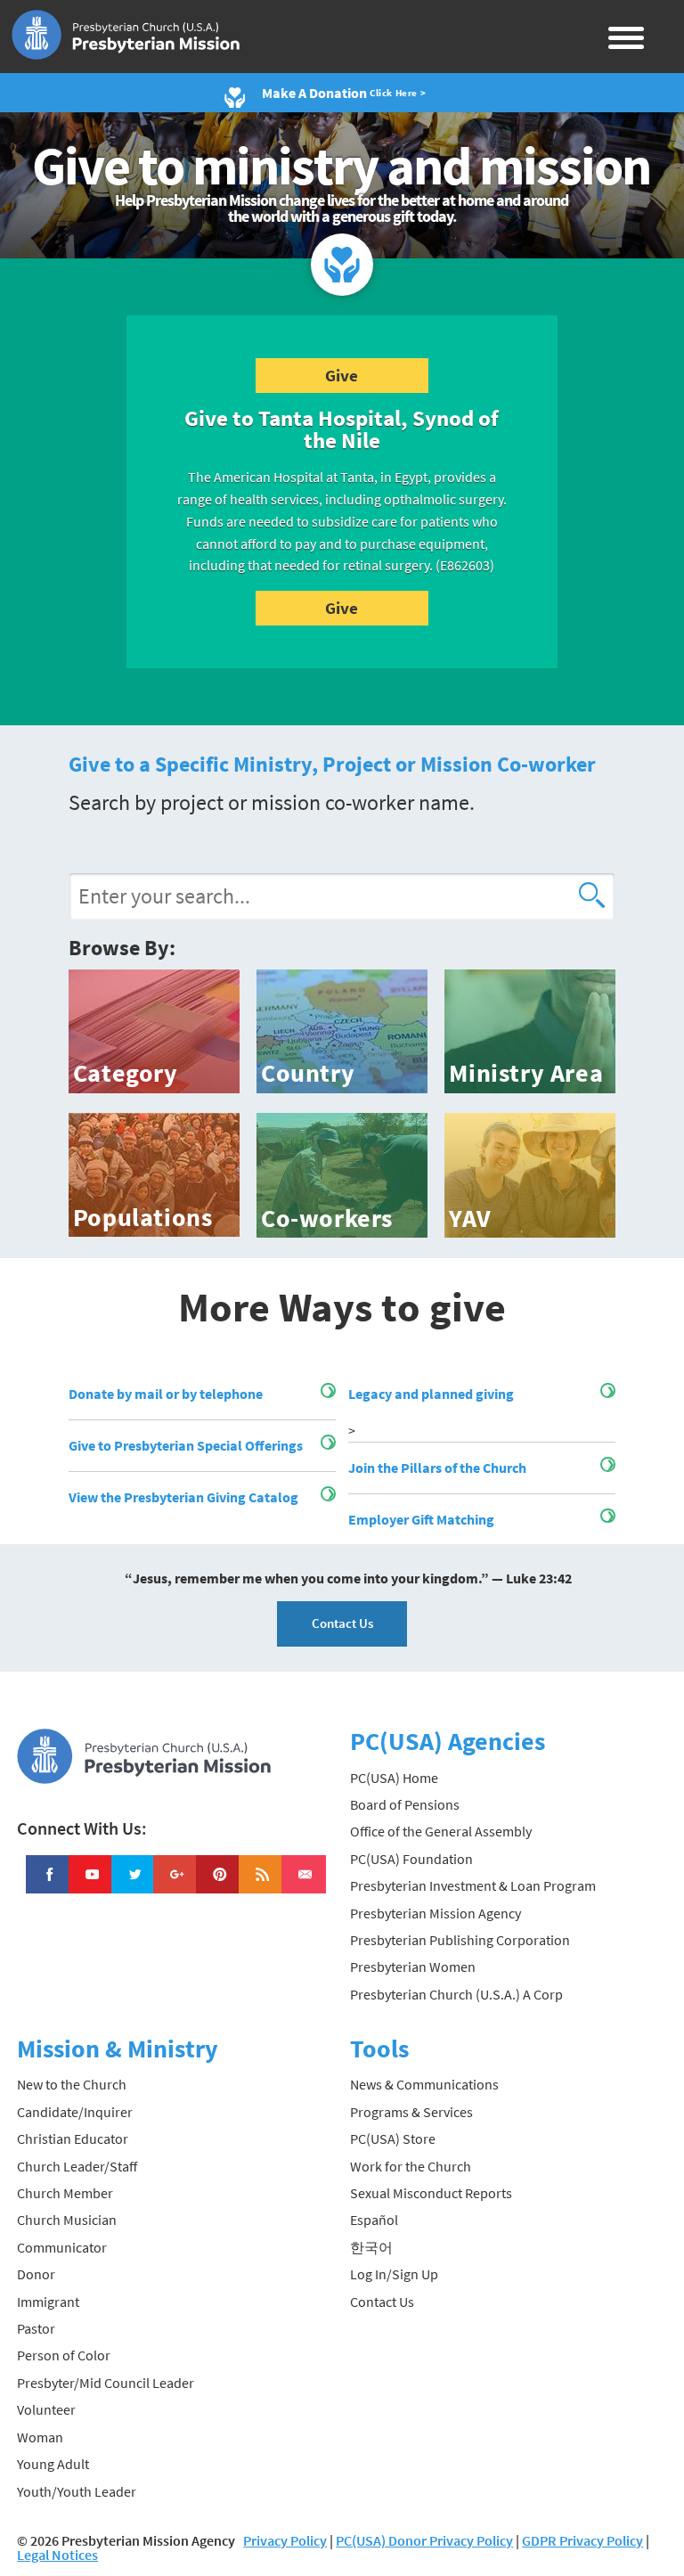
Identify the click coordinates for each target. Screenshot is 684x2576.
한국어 (371, 2247)
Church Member (65, 2193)
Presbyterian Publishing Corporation (460, 1940)
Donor (36, 2274)
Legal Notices (57, 2555)
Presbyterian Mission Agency (436, 1913)
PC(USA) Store (393, 2138)
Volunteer (46, 2409)
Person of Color (64, 2355)
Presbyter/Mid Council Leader (106, 2383)
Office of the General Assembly (441, 1831)
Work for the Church (411, 2166)
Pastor (36, 2328)
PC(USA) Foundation (411, 1859)
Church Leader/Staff (77, 2166)
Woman (40, 2437)
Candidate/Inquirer (75, 2112)
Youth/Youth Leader (77, 2491)
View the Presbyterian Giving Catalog (183, 1497)
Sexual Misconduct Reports (431, 2193)
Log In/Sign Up (394, 2274)
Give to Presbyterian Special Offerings (186, 1445)
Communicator (62, 2247)
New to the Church (72, 2084)
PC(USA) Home (394, 1778)
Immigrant (48, 2302)
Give (342, 375)
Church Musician (67, 2220)
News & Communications (424, 2084)
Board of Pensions (405, 1804)
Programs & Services (411, 2112)
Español (374, 2220)
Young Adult (53, 2464)
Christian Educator (73, 2138)
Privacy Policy (285, 2540)
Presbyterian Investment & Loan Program (473, 1885)
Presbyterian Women (413, 1967)
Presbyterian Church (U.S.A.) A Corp (456, 1994)
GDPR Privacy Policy (582, 2540)
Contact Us (342, 1623)
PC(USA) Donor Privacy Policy (424, 2540)
